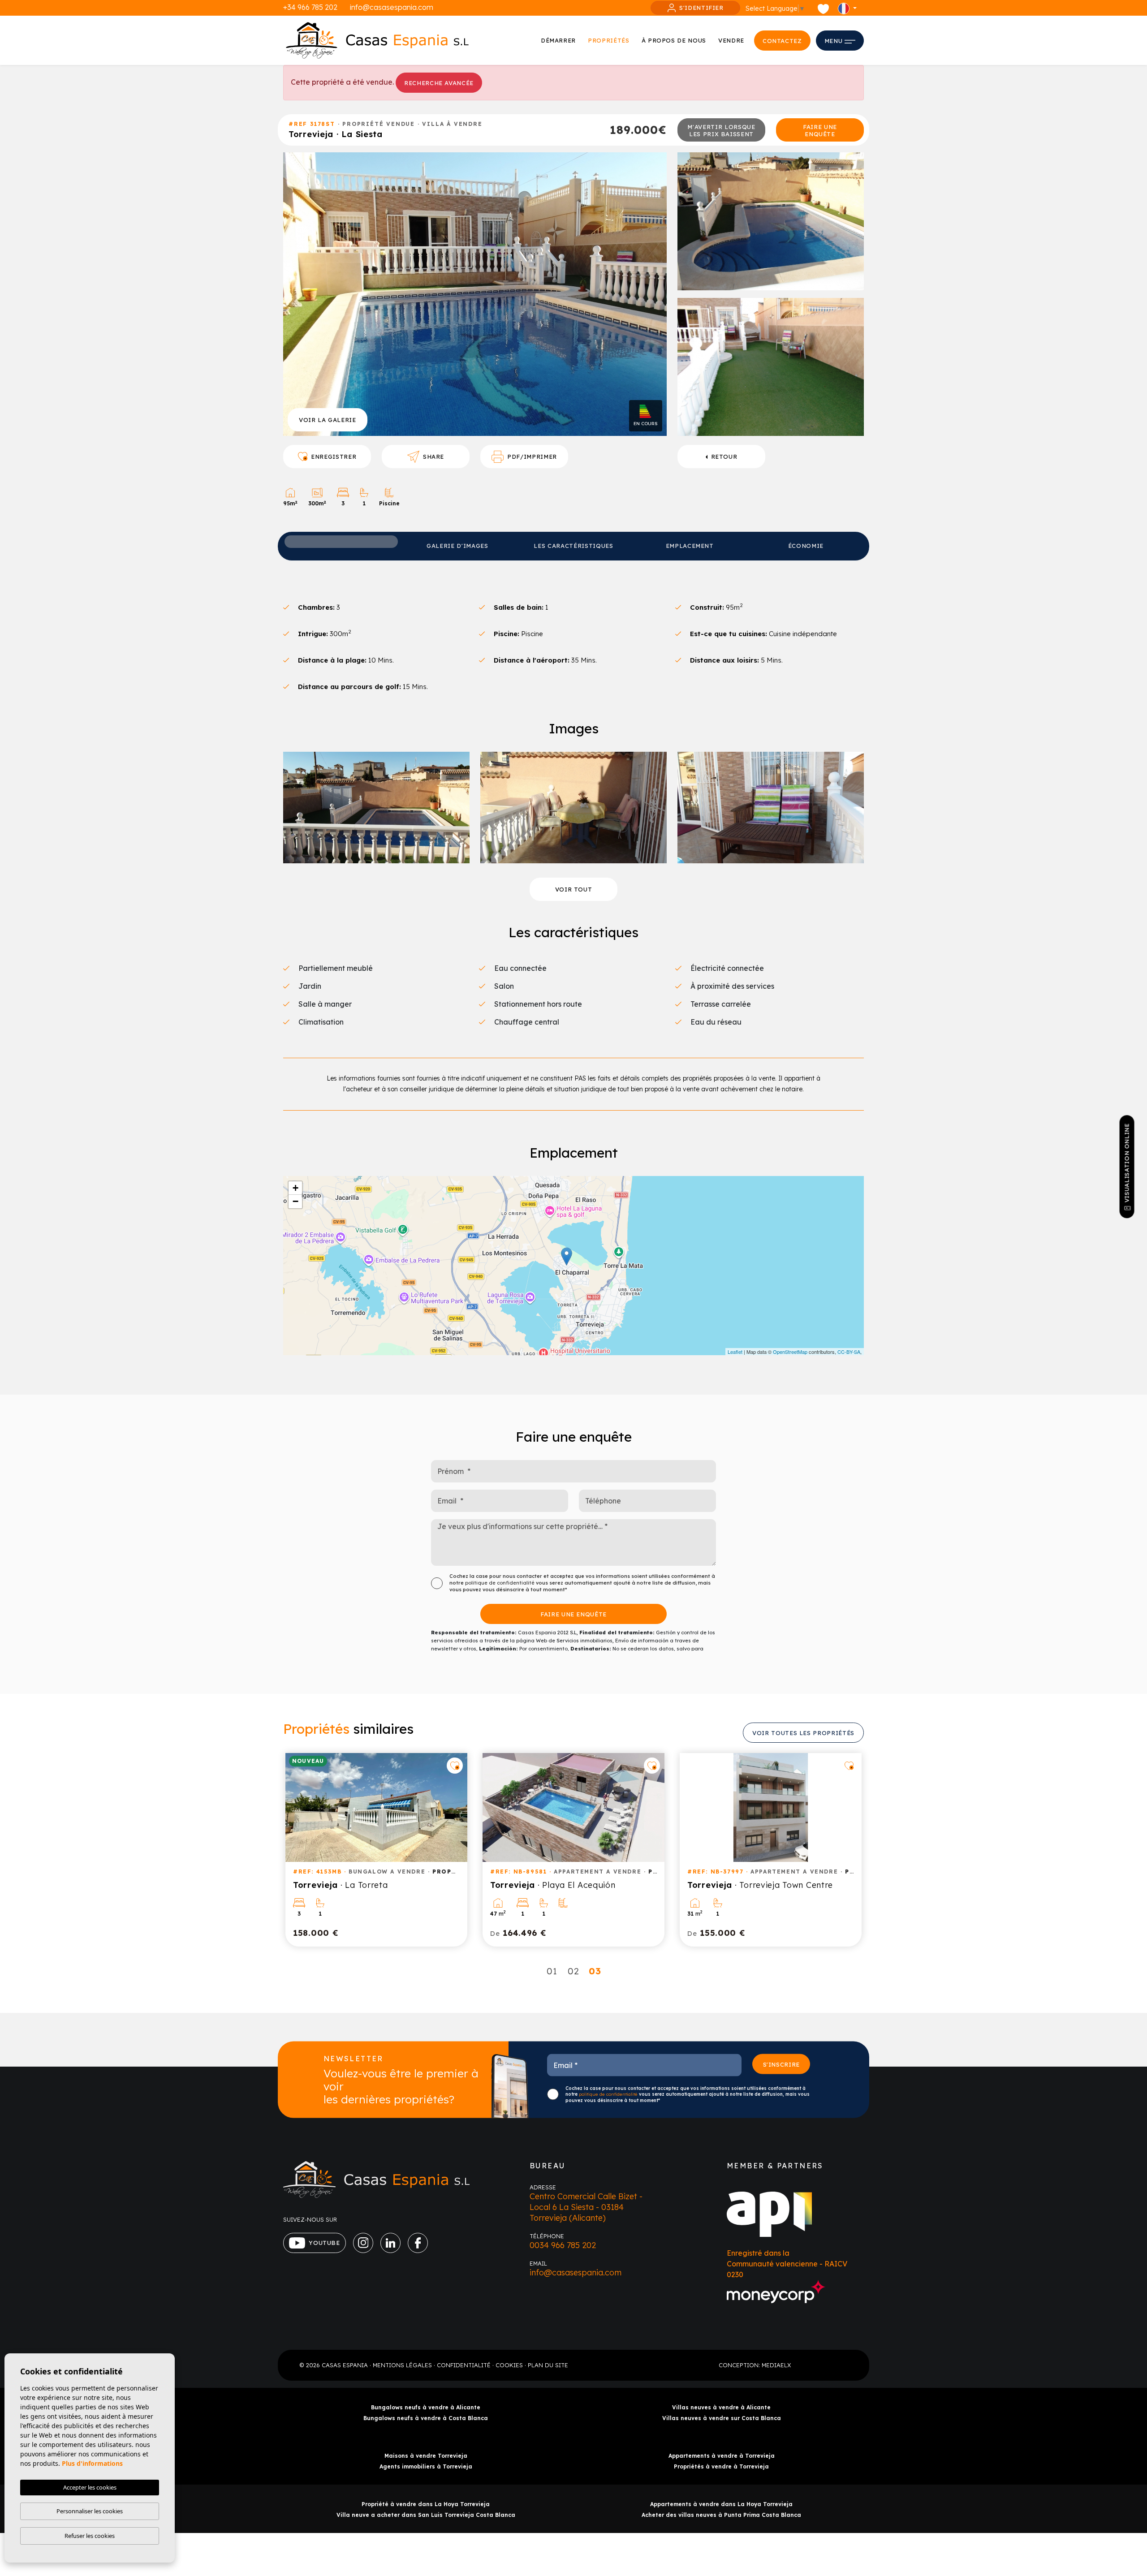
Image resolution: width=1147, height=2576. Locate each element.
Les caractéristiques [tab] (573, 546)
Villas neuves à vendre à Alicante (721, 2407)
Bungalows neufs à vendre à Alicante (426, 2407)
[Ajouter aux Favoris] (455, 1766)
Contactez (782, 41)
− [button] (295, 1201)
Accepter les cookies (90, 2487)
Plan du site (548, 2365)
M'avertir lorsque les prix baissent (721, 130)
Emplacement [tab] (690, 546)
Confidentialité (464, 2365)
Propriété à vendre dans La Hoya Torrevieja (426, 2504)
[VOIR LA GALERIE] (475, 293)
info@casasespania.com (392, 7)
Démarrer (558, 40)
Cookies (509, 2365)
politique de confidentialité (500, 1583)
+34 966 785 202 (310, 7)
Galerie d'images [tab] (457, 546)
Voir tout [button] (574, 889)
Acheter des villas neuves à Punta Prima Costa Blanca (721, 2515)
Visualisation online (1127, 1163)
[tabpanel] (376, 1850)
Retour (724, 457)
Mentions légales (402, 2365)
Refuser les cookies (90, 2536)
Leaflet (735, 1352)
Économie (806, 546)
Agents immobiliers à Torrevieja (426, 2466)
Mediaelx (776, 2365)
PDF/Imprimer (532, 457)
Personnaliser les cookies (90, 2511)
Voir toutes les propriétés (803, 1733)
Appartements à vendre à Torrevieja (722, 2456)
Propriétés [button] (609, 40)
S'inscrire (782, 2064)
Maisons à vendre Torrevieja (426, 2456)
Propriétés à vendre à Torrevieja (721, 2466)
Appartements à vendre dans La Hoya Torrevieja (721, 2504)
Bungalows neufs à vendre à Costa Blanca (426, 2418)
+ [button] (295, 1188)
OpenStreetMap (790, 1352)
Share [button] (433, 457)
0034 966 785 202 (563, 2245)
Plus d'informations (92, 2463)
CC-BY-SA (849, 1352)
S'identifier (701, 8)
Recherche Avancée (439, 83)
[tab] (341, 542)
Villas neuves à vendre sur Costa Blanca (722, 2418)
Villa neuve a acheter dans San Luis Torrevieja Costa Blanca (426, 2515)
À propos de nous (674, 40)
